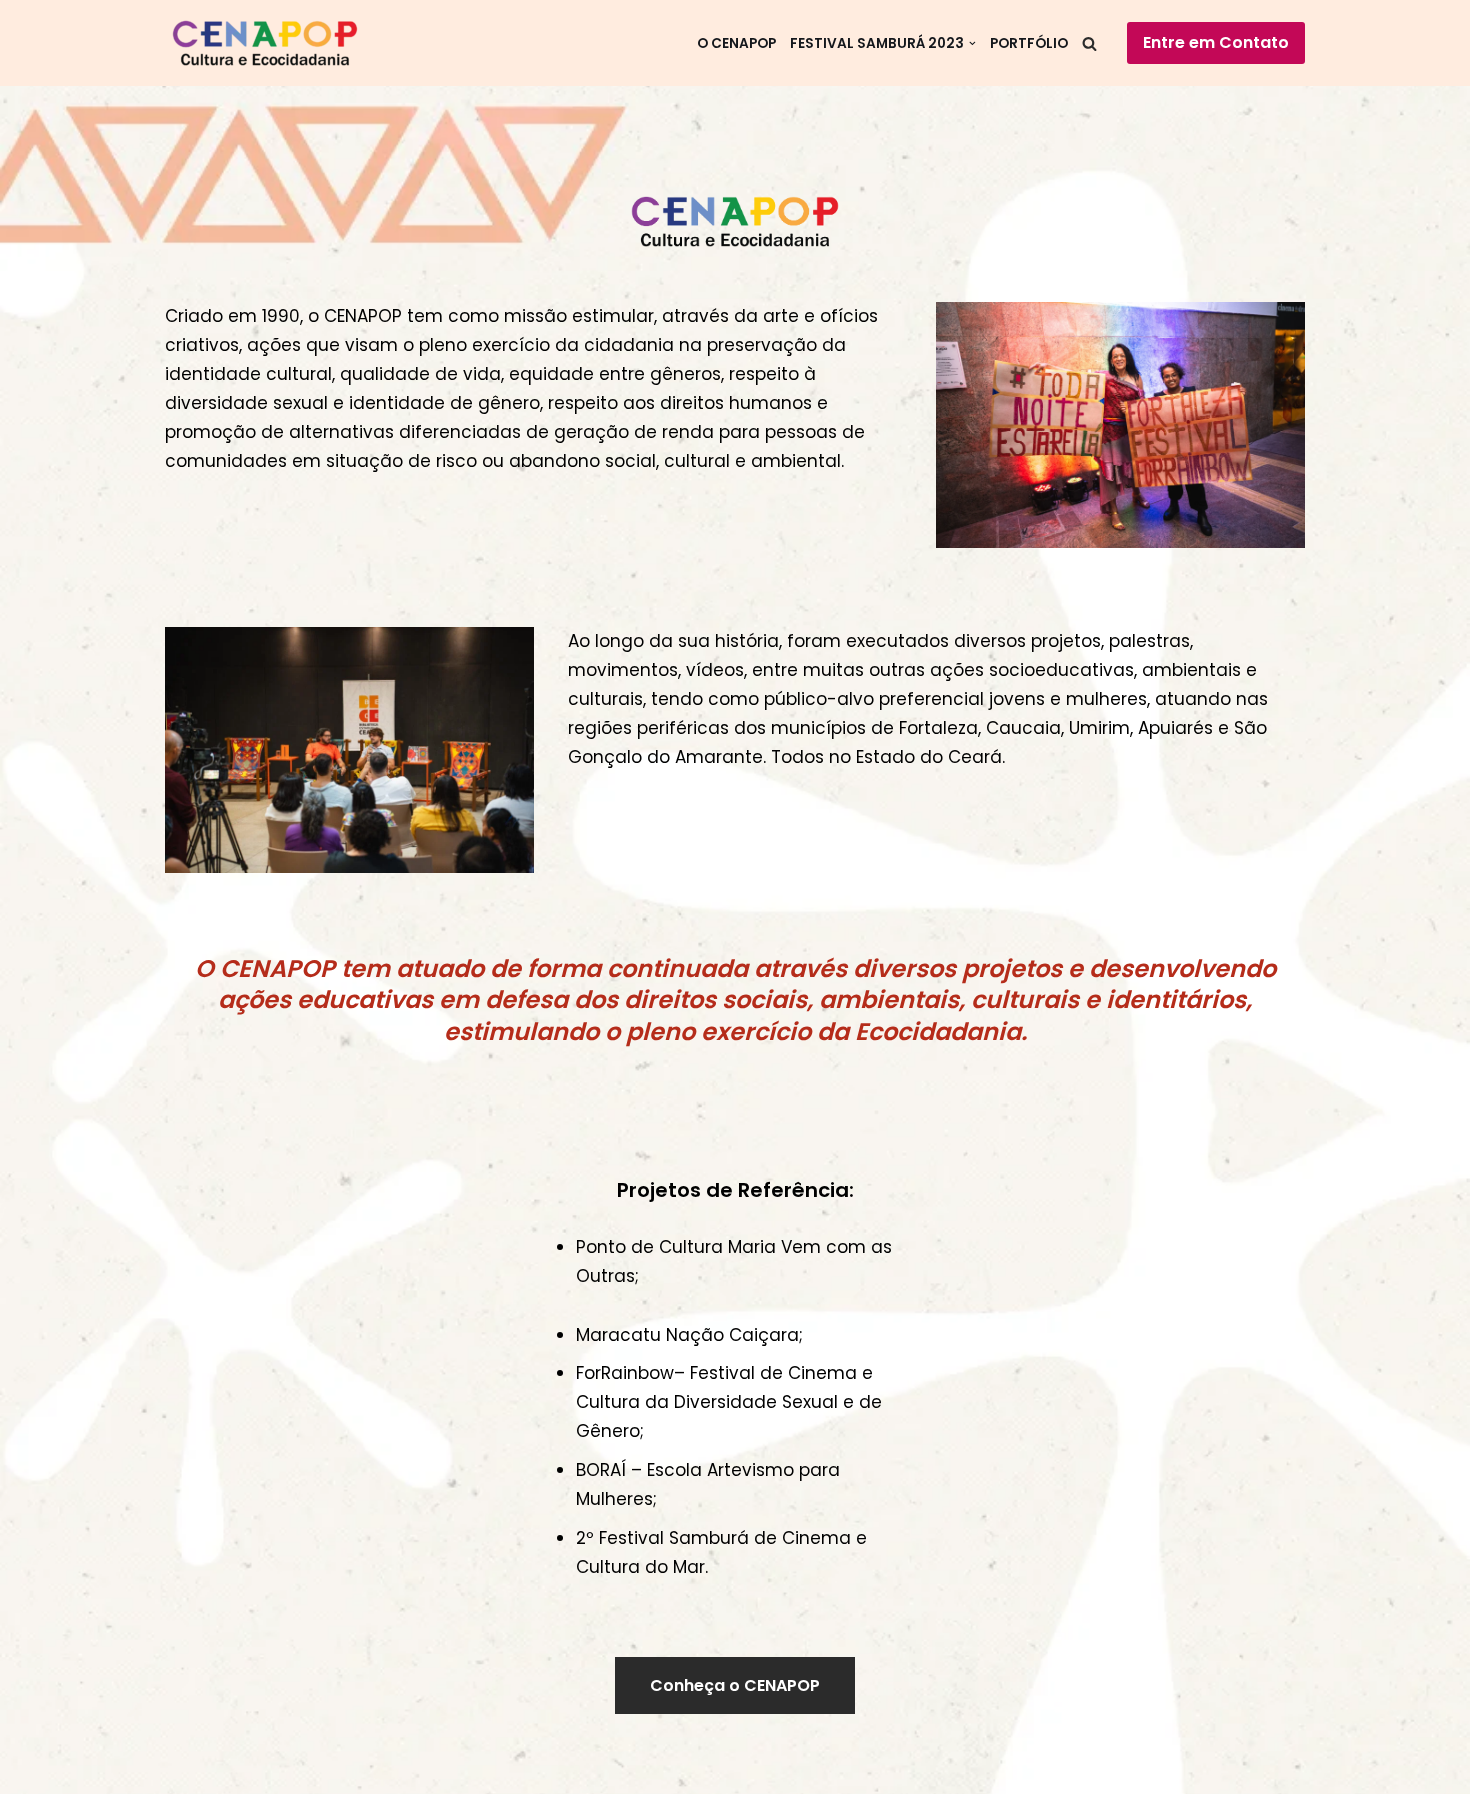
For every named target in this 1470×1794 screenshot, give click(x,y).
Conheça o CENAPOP (735, 1685)
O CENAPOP (736, 43)
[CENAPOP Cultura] (270, 43)
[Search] (1089, 43)
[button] (972, 43)
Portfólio (1029, 43)
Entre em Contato (1216, 42)
